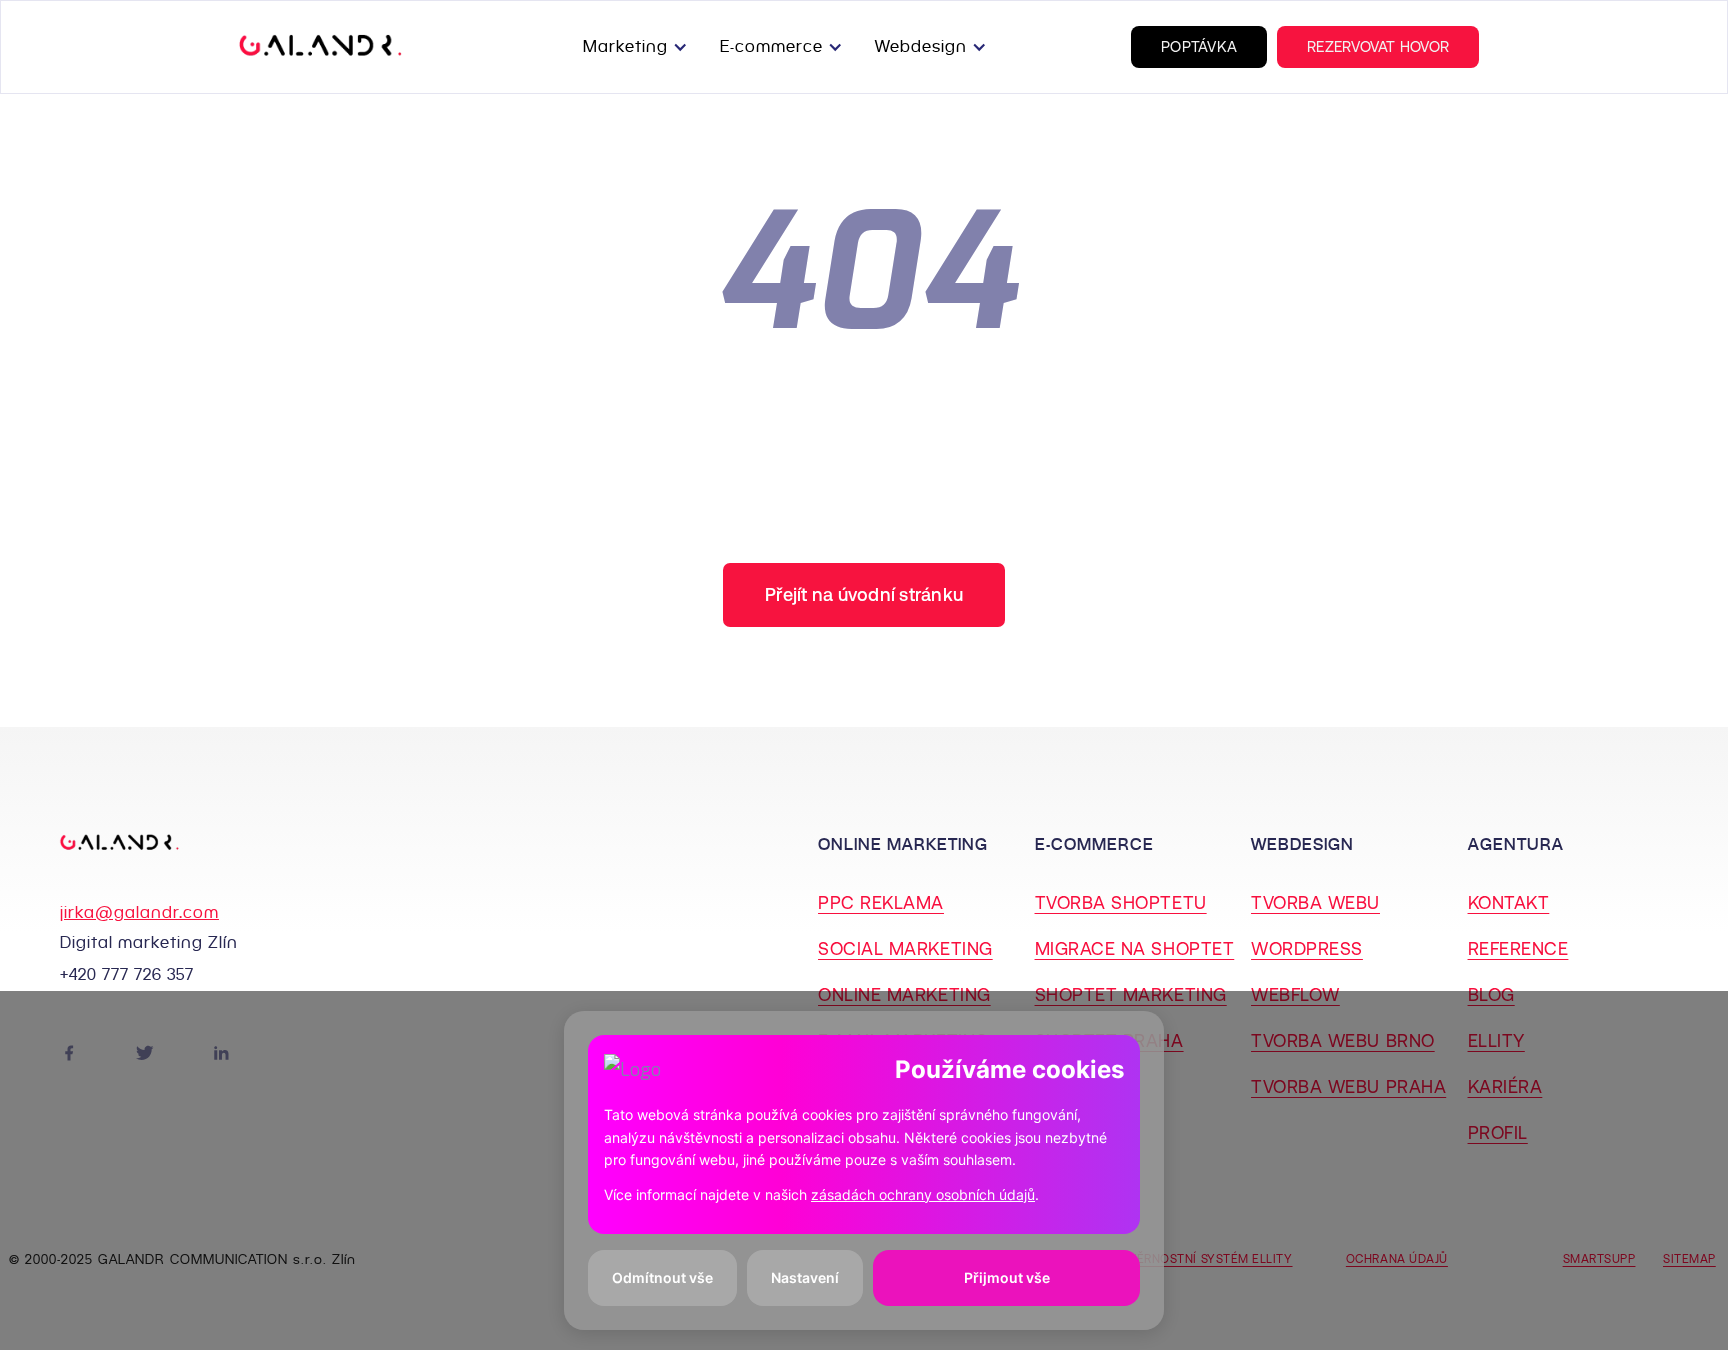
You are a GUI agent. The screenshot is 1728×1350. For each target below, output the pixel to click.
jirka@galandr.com (139, 912)
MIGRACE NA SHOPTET (1135, 948)
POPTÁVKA (1199, 46)
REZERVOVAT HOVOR (1378, 46)
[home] (320, 47)
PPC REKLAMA (881, 902)
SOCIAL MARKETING (905, 948)
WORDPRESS (1307, 948)
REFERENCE (1518, 948)
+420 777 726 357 (127, 974)
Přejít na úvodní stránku (864, 594)
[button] (639, 47)
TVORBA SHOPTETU (1121, 902)
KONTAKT (1509, 902)
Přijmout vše (1007, 1277)
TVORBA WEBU (1315, 902)
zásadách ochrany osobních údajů (923, 1194)
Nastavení (805, 1277)
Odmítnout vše (662, 1277)
